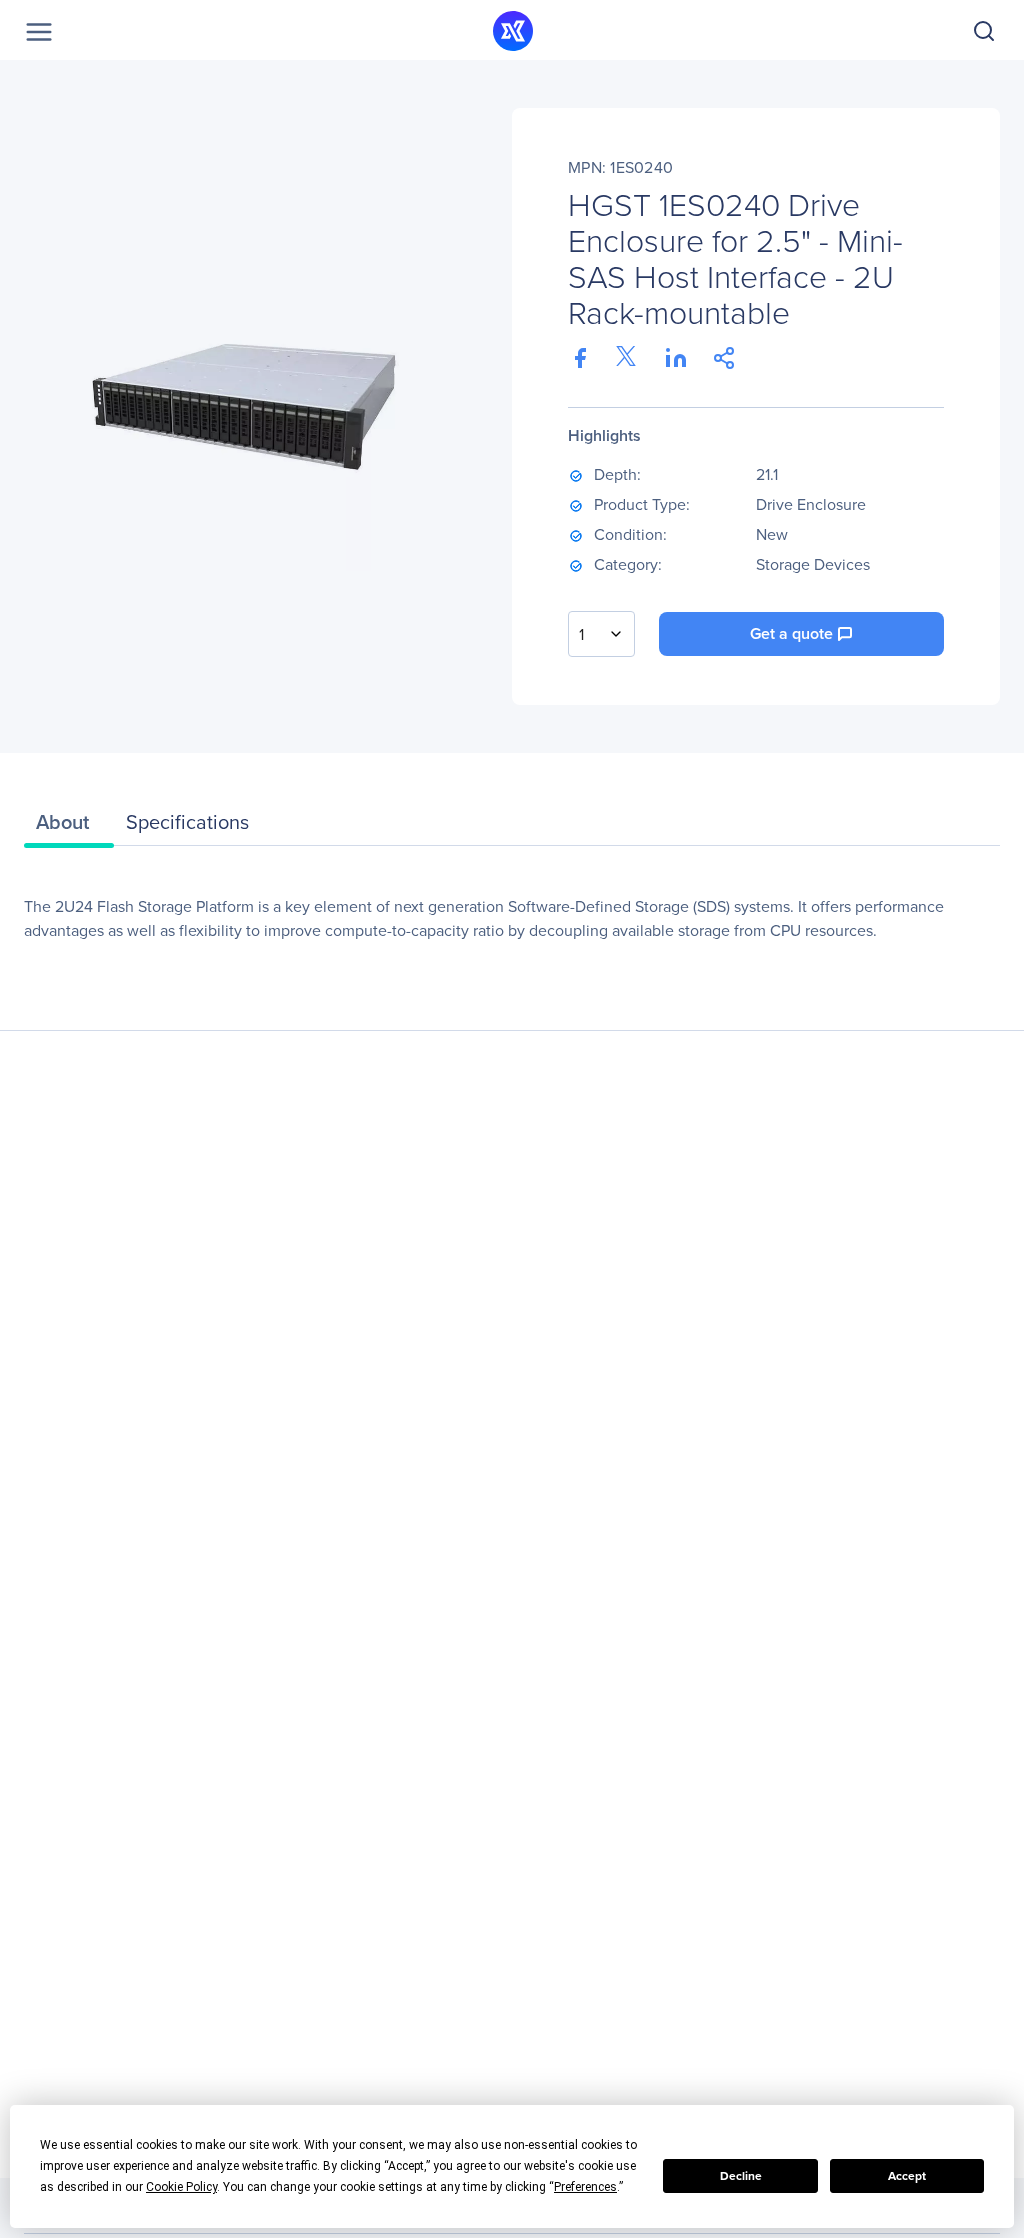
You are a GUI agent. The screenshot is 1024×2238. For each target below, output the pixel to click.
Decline (741, 2175)
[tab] (69, 827)
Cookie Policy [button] (181, 2187)
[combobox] (601, 634)
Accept (907, 2175)
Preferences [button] (585, 2187)
